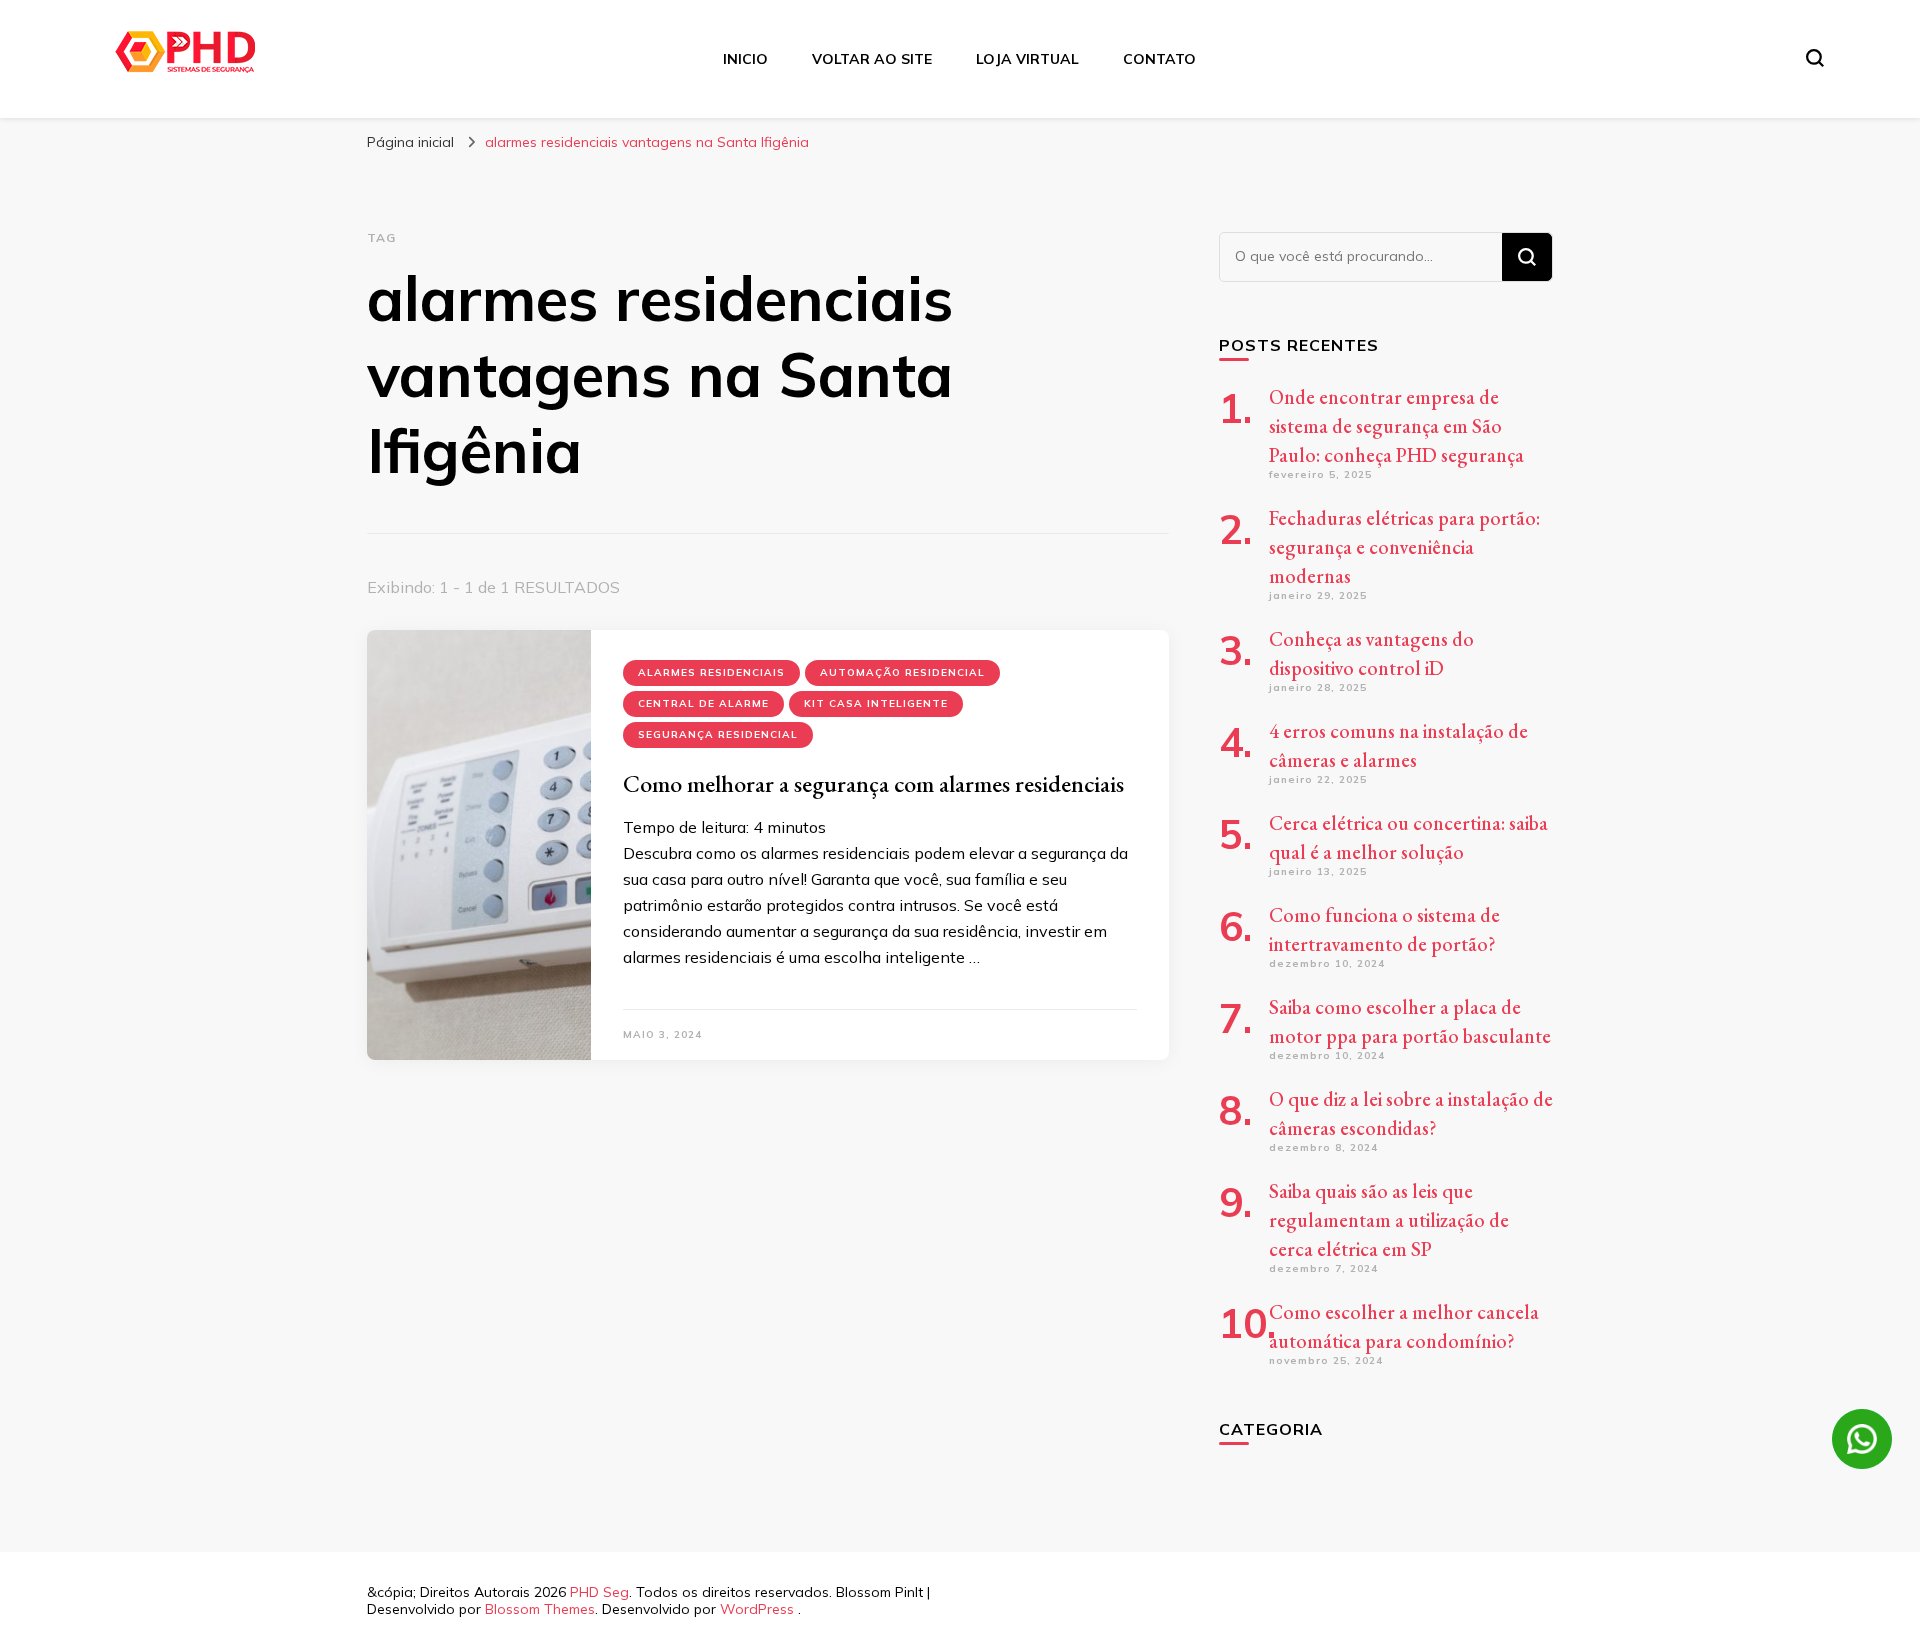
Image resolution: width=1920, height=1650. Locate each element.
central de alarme (703, 703)
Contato (1159, 59)
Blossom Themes (540, 1609)
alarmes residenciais (711, 672)
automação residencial (902, 672)
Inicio (745, 59)
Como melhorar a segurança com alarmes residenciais (873, 783)
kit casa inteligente (876, 703)
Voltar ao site (872, 59)
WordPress (757, 1609)
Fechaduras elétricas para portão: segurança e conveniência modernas (1404, 547)
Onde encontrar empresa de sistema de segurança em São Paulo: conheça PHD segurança (1396, 426)
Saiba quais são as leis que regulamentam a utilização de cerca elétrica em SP (1389, 1220)
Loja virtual (1027, 59)
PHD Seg (599, 1592)
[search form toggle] (1815, 58)
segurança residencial (718, 734)
